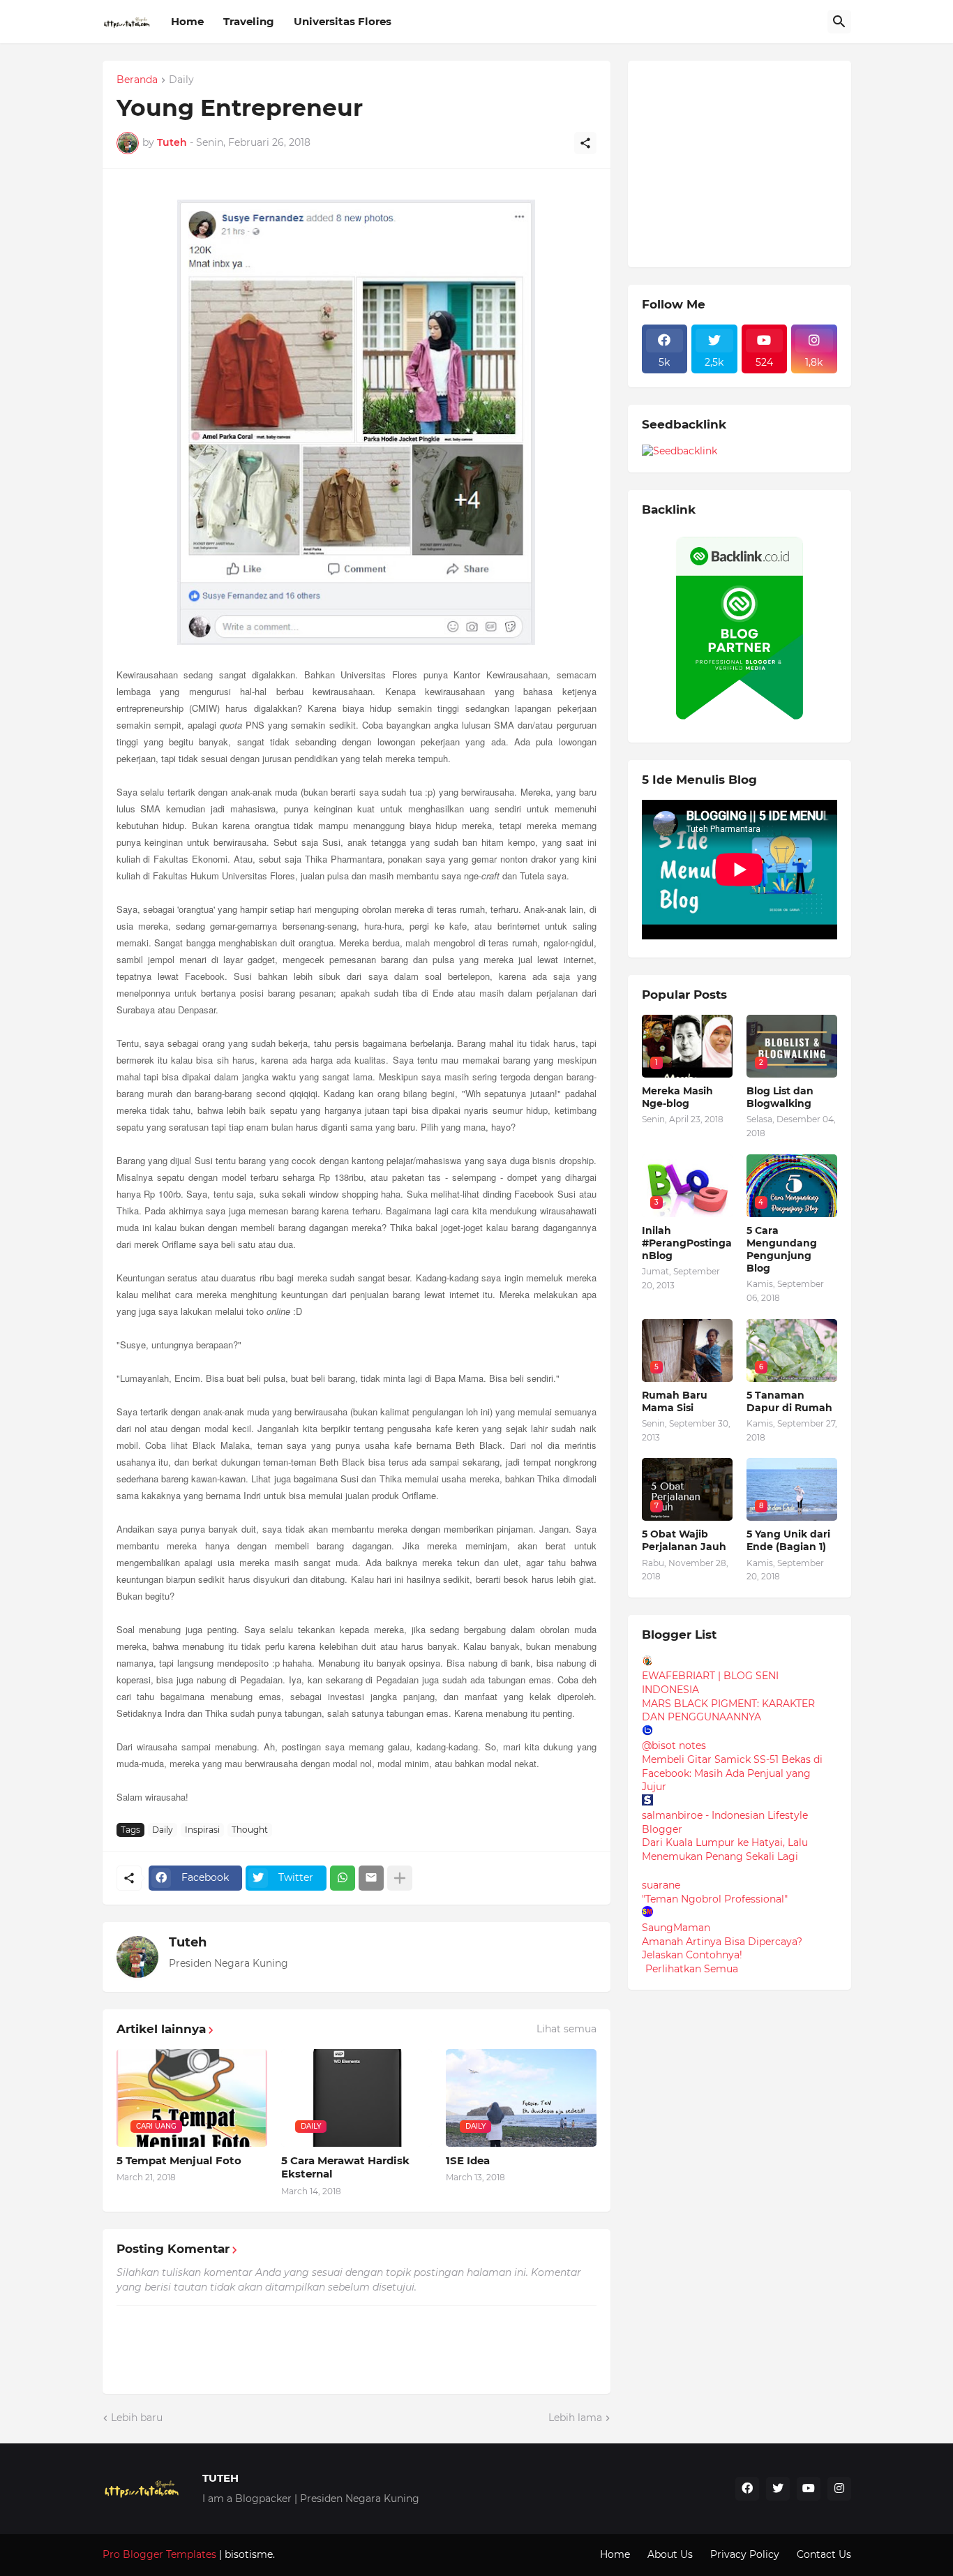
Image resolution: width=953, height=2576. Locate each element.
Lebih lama (575, 2418)
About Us (670, 2554)
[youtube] (809, 2489)
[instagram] (839, 2489)
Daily (181, 80)
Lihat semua (566, 2029)
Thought (250, 1830)
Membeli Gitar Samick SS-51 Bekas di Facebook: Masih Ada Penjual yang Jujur (732, 1773)
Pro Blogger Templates (159, 2554)
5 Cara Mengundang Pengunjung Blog (782, 1250)
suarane (661, 1885)
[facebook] (747, 2489)
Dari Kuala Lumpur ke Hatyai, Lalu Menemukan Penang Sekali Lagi (725, 1849)
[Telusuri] (839, 22)
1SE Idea (468, 2160)
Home (187, 21)
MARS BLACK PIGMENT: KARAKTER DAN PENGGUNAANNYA (728, 1711)
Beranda (137, 80)
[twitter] (778, 2489)
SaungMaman (676, 1928)
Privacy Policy (745, 2554)
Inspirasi (202, 1830)
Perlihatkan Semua (692, 1969)
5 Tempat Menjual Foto (179, 2160)
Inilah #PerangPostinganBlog (687, 1243)
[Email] (371, 1878)
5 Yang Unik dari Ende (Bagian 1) (788, 1540)
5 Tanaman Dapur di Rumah (789, 1401)
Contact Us (824, 2554)
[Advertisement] (746, 162)
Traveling (249, 21)
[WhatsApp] (343, 1878)
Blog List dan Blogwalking (780, 1097)
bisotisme (247, 2554)
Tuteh (188, 1942)
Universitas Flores (343, 21)
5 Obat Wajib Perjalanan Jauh (684, 1540)
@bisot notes (674, 1745)
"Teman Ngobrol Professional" (715, 1899)
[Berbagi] (585, 143)
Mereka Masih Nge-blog (677, 1097)
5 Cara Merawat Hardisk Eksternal (345, 2167)
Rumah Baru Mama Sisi (675, 1401)
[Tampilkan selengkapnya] (400, 1878)
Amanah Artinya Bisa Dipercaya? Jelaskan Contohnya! (722, 1949)
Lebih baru (137, 2418)
